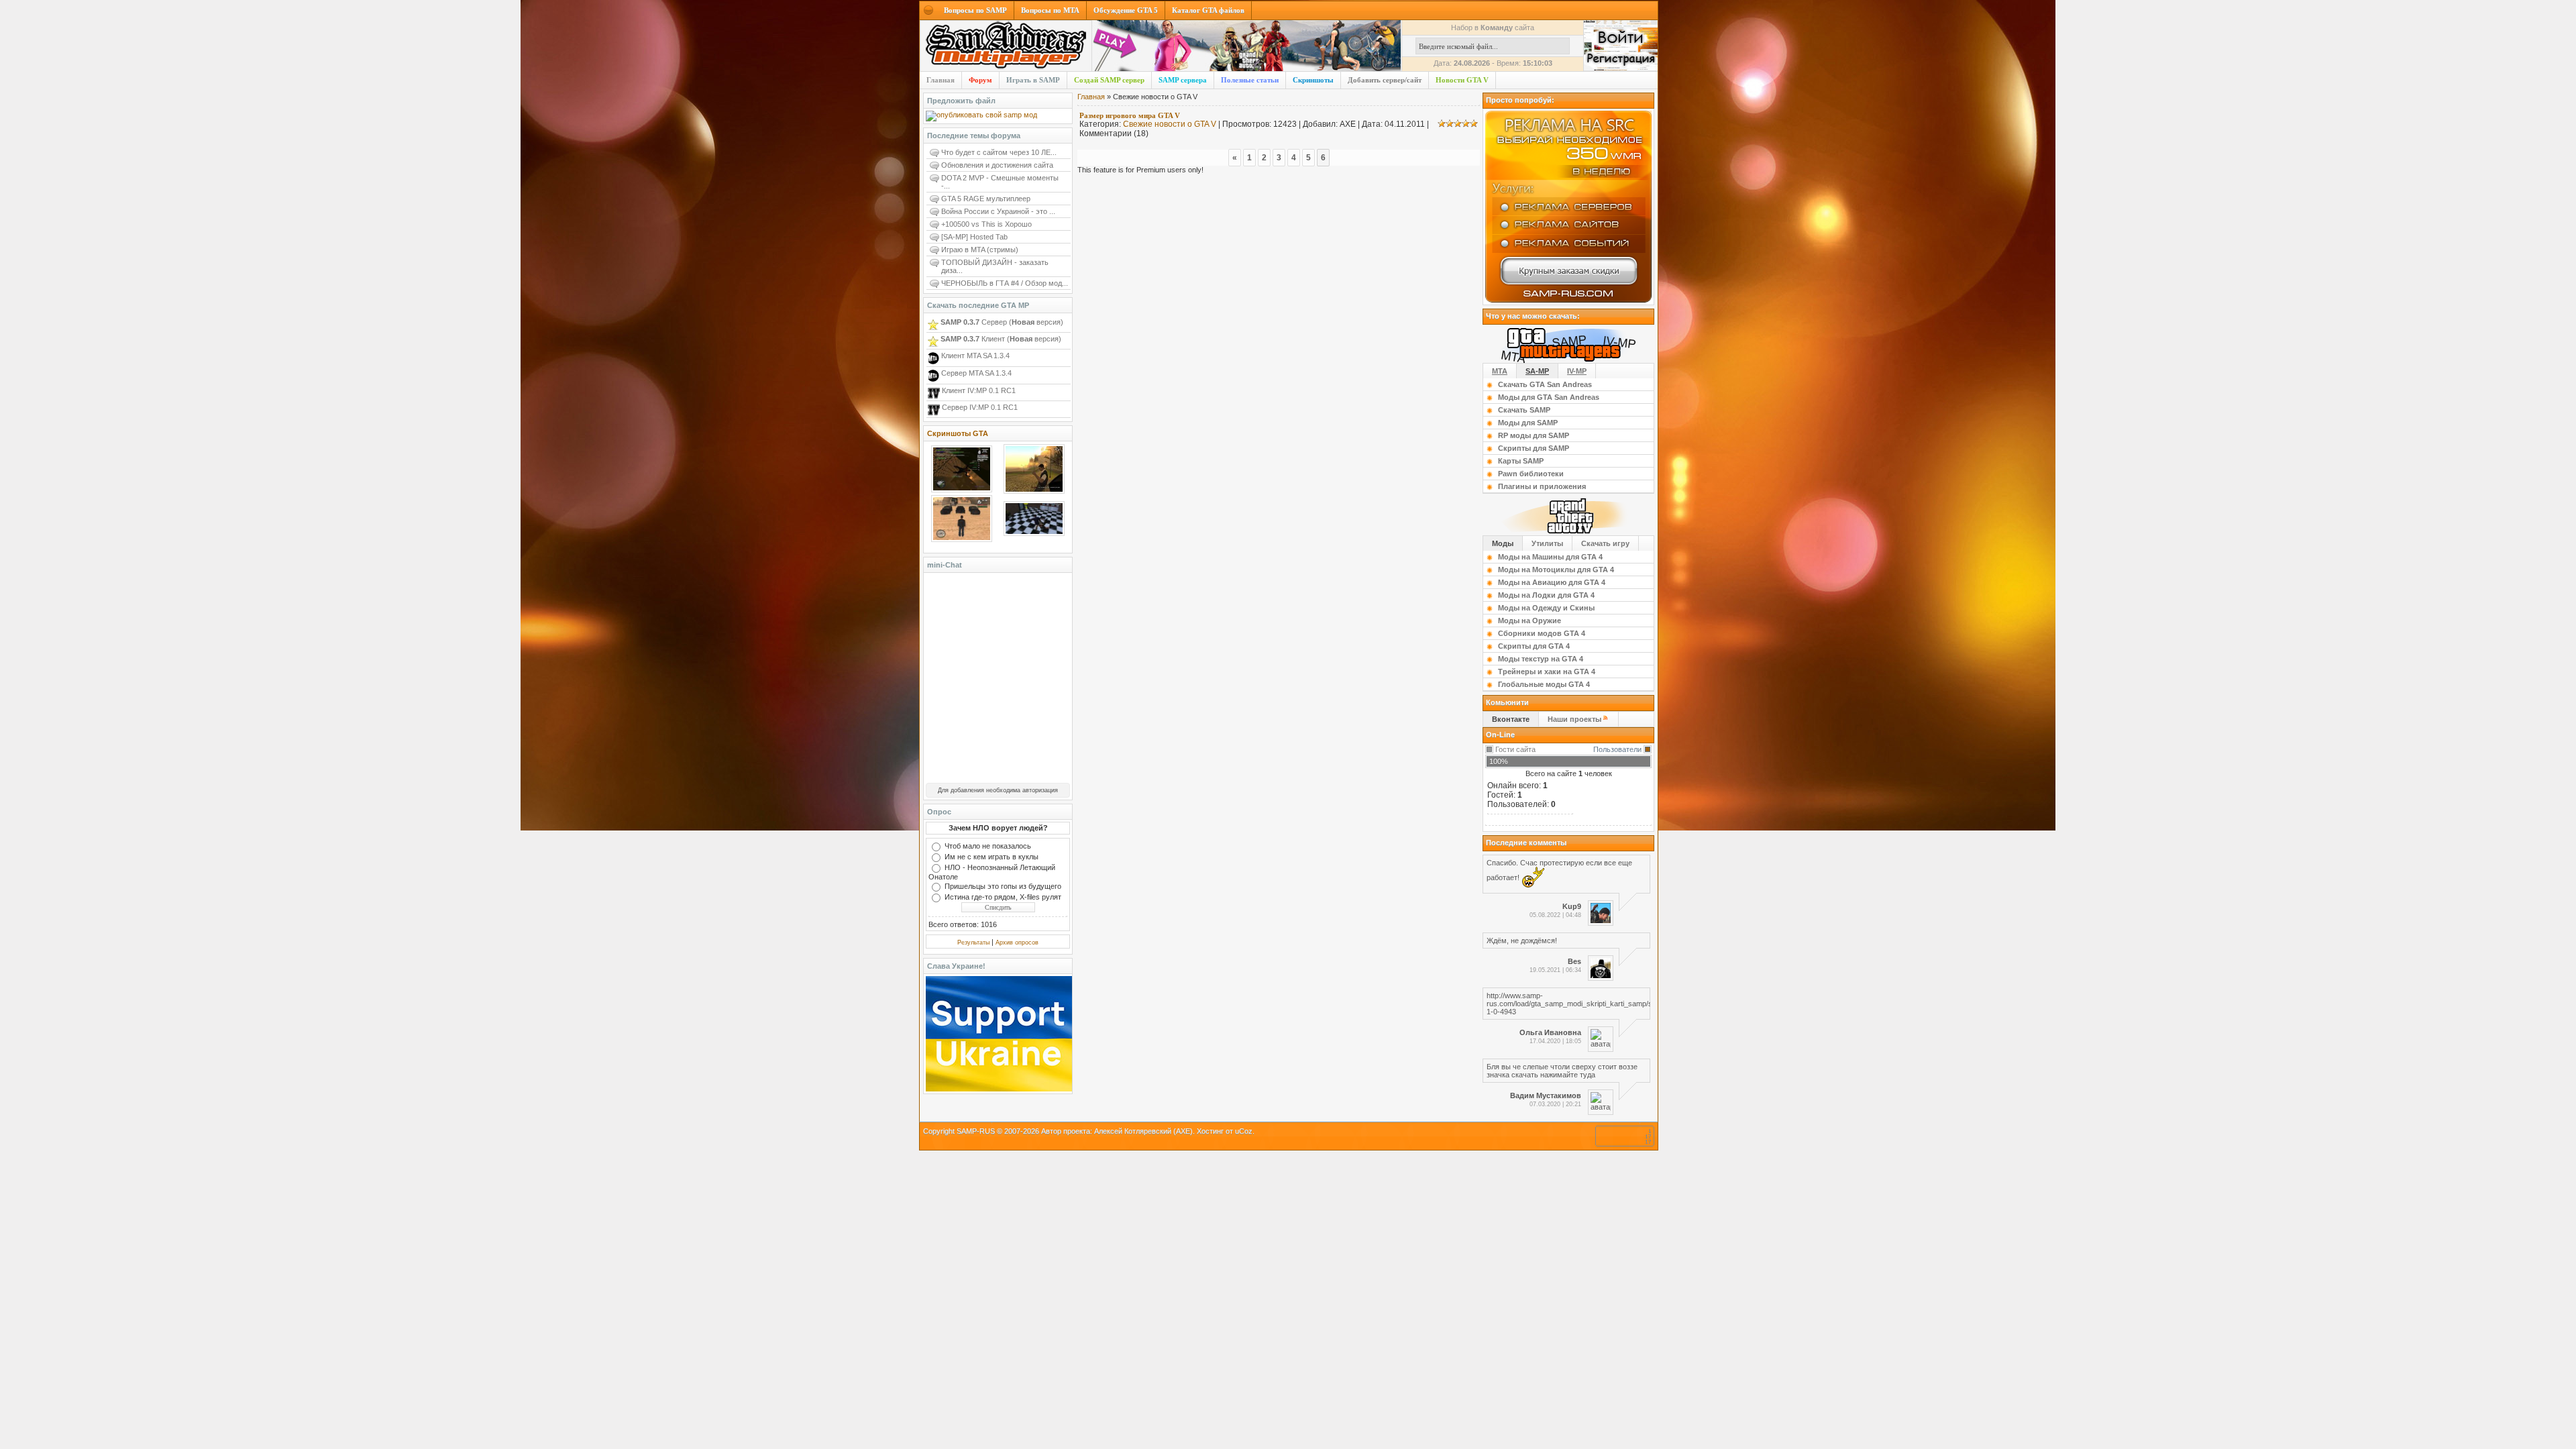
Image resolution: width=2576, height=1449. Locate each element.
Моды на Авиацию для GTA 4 (1552, 582)
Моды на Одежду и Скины (1546, 608)
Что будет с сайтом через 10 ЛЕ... (999, 152)
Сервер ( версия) (1002, 322)
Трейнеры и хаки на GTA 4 (1547, 672)
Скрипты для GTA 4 (1534, 646)
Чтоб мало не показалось (988, 846)
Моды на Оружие (1529, 621)
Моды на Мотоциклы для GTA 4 (1556, 570)
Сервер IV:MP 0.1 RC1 (979, 407)
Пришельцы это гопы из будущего (1003, 886)
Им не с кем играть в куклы (991, 857)
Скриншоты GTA (958, 433)
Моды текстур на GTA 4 (1541, 659)
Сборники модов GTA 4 (1542, 633)
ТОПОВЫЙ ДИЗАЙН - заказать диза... (995, 266)
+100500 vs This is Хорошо (986, 224)
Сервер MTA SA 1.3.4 (975, 373)
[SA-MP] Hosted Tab (974, 237)
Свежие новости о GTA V (1170, 124)
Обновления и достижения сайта (997, 165)
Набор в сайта (1493, 28)
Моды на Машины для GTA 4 (1550, 557)
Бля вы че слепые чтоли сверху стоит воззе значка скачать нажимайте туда (1562, 1071)
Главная (1091, 97)
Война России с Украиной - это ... (998, 211)
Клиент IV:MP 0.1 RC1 (978, 390)
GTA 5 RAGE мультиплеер (986, 199)
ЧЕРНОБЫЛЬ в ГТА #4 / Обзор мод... (1005, 283)
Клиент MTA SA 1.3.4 (974, 356)
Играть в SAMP (1033, 80)
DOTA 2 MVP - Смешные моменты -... (1000, 182)
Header (1006, 46)
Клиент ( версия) (1001, 339)
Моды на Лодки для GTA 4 (1546, 595)
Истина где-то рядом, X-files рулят (1003, 897)
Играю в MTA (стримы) (980, 250)
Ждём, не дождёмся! (1522, 941)
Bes (1574, 961)
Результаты (973, 943)
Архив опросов (1017, 943)
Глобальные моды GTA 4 (1544, 684)
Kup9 (1572, 906)
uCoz (1244, 1131)
